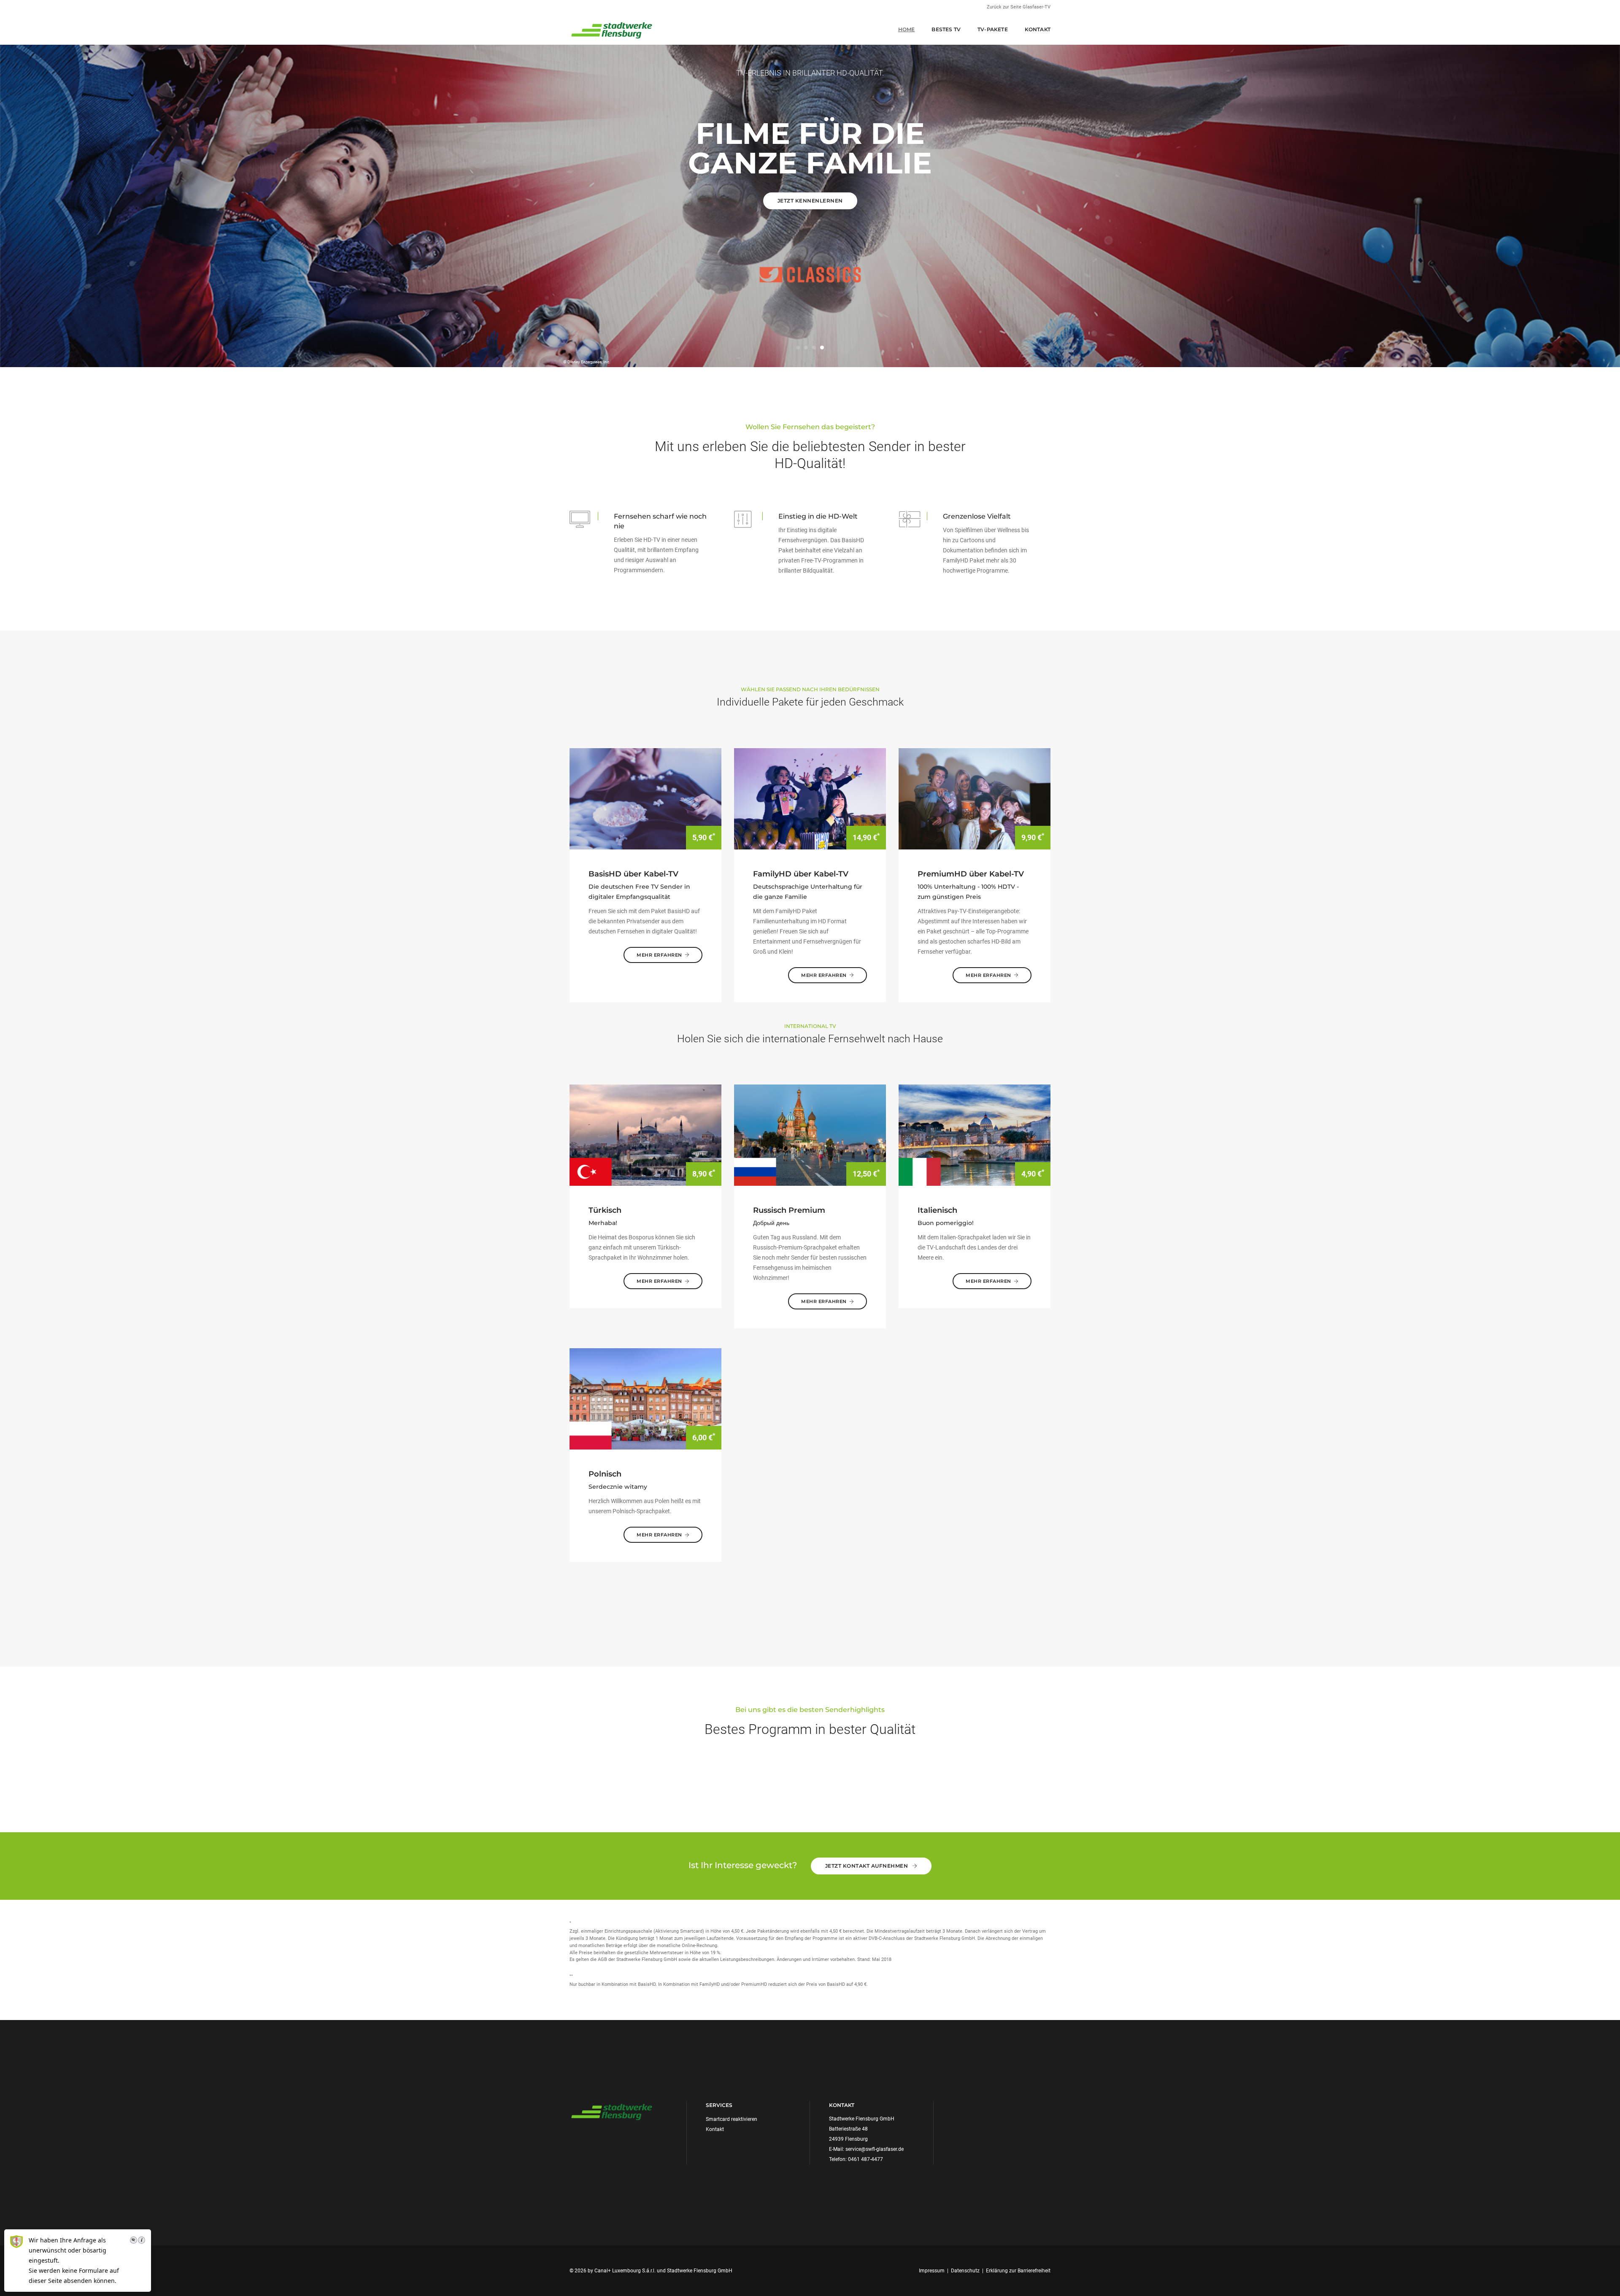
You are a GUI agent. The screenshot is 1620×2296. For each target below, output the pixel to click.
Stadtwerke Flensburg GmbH (700, 2271)
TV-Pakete (993, 29)
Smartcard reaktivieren (732, 2119)
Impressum (932, 2271)
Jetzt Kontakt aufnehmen (867, 1866)
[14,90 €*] (810, 798)
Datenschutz (965, 2271)
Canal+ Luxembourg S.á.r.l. (625, 2271)
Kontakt (1038, 29)
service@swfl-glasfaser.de (875, 2149)
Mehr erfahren (659, 955)
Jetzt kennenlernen (810, 201)
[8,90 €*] (645, 1135)
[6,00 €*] (645, 1398)
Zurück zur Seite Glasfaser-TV (1019, 7)
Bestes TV (946, 29)
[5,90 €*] (645, 798)
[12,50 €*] (810, 1135)
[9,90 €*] (975, 798)
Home (907, 29)
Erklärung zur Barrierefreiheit (1018, 2271)
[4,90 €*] (975, 1135)
